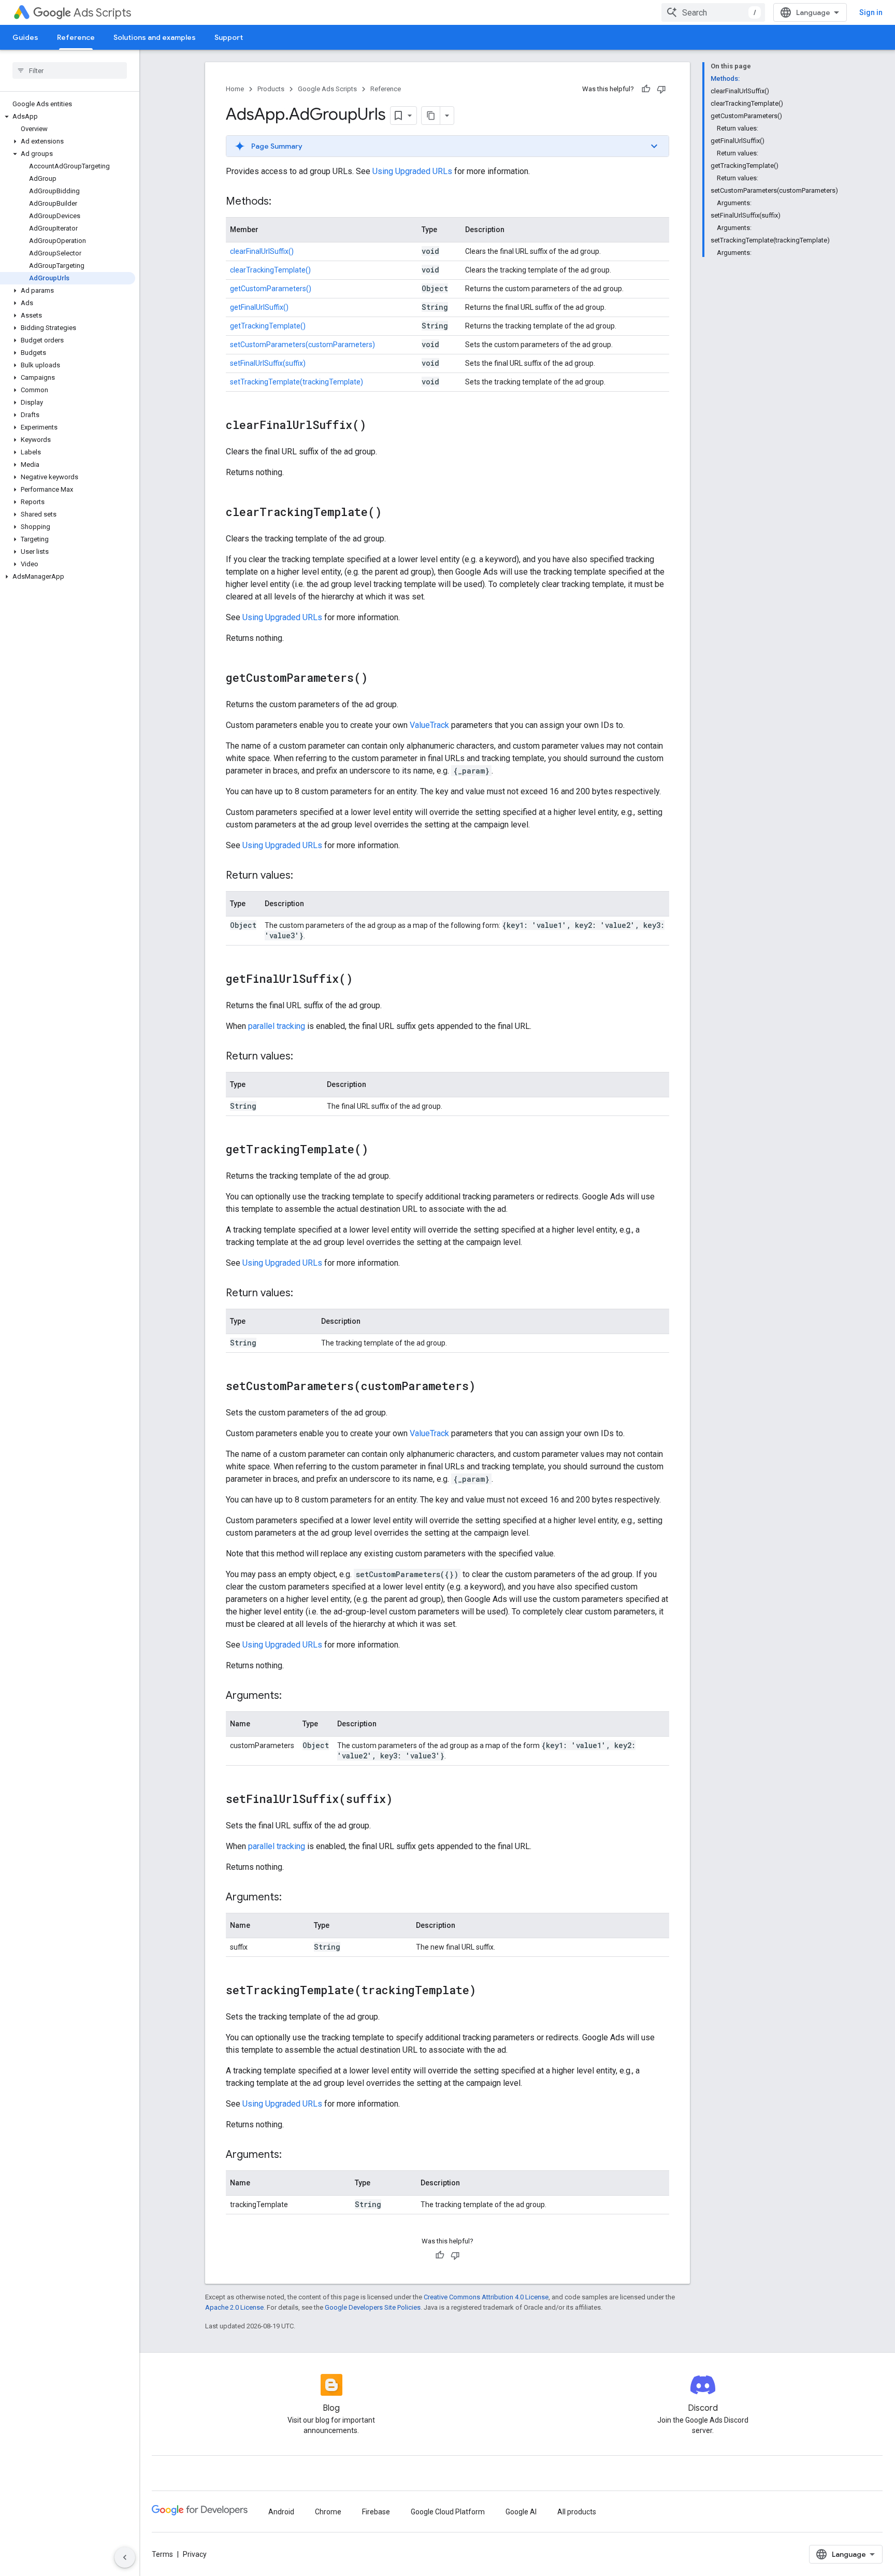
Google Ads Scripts (327, 89)
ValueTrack (429, 725)
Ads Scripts (102, 13)
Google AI (521, 2512)
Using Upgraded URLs (412, 171)
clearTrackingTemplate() (270, 270)
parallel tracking (277, 1026)
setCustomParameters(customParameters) (302, 345)
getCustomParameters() (271, 289)
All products (577, 2512)
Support (229, 37)
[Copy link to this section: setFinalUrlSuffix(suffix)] (403, 1800)
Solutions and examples (155, 37)
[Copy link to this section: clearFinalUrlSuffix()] (377, 426)
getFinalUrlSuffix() (259, 307)
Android (281, 2512)
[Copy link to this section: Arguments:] (292, 1696)
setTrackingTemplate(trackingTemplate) (297, 382)
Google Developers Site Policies (373, 2307)
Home (235, 89)
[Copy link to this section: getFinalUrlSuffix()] (363, 980)
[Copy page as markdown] (431, 116)
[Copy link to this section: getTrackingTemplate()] (379, 1150)
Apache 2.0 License (234, 2307)
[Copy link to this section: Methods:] (282, 202)
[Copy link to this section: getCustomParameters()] (378, 679)
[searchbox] (70, 70)
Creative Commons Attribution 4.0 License (486, 2297)
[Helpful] (646, 89)
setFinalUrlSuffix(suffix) (268, 363)
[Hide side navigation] (125, 2557)
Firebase (376, 2512)
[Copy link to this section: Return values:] (304, 876)
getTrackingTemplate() (268, 326)
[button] (68, 117)
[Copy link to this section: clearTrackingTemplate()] (392, 513)
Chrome (328, 2512)
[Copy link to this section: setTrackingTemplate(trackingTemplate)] (486, 1991)
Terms (162, 2554)
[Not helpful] (661, 89)
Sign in (871, 12)
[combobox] (713, 12)
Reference (76, 37)
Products (271, 89)
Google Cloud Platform (448, 2512)
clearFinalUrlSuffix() (262, 251)
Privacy (195, 2554)
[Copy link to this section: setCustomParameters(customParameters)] (486, 1387)
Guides (25, 37)
